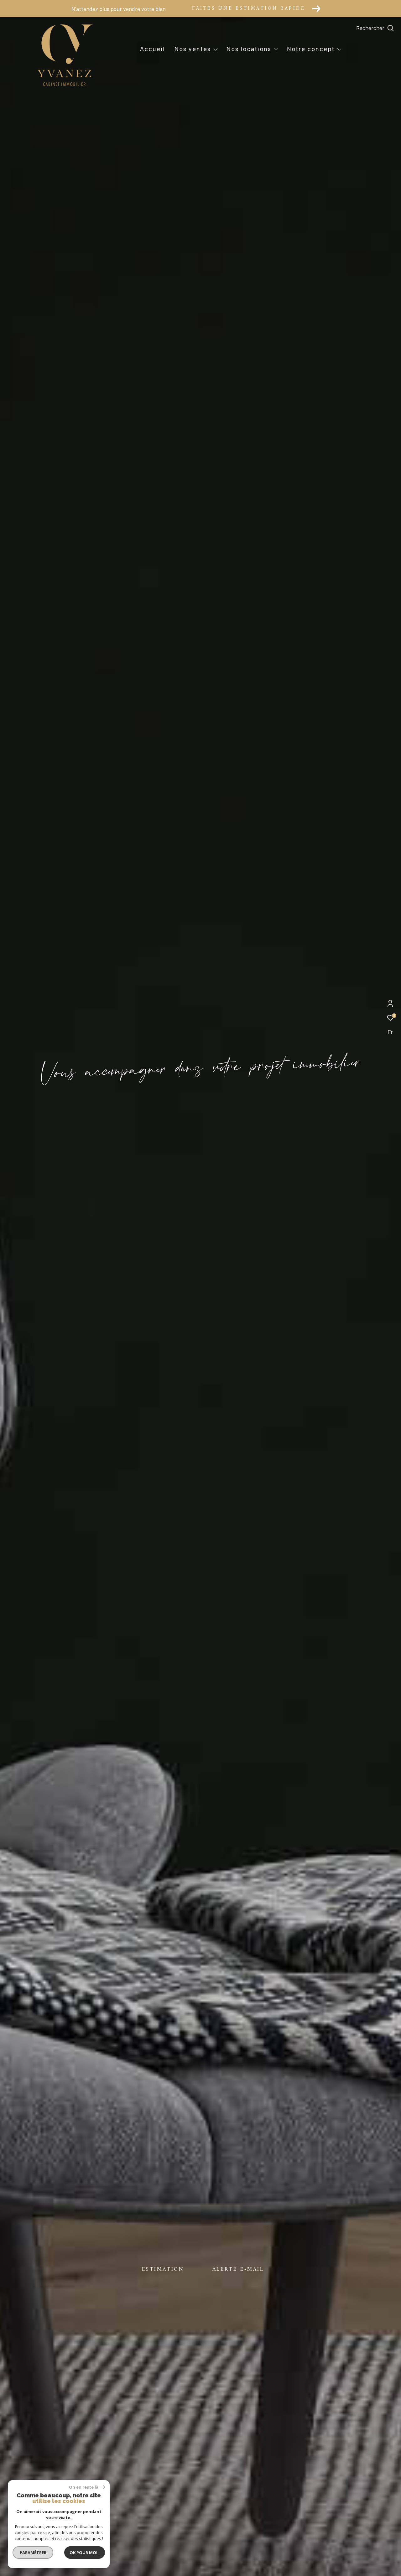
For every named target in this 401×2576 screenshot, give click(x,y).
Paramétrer (33, 2553)
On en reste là (84, 2487)
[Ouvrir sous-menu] (216, 49)
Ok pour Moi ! (85, 2553)
